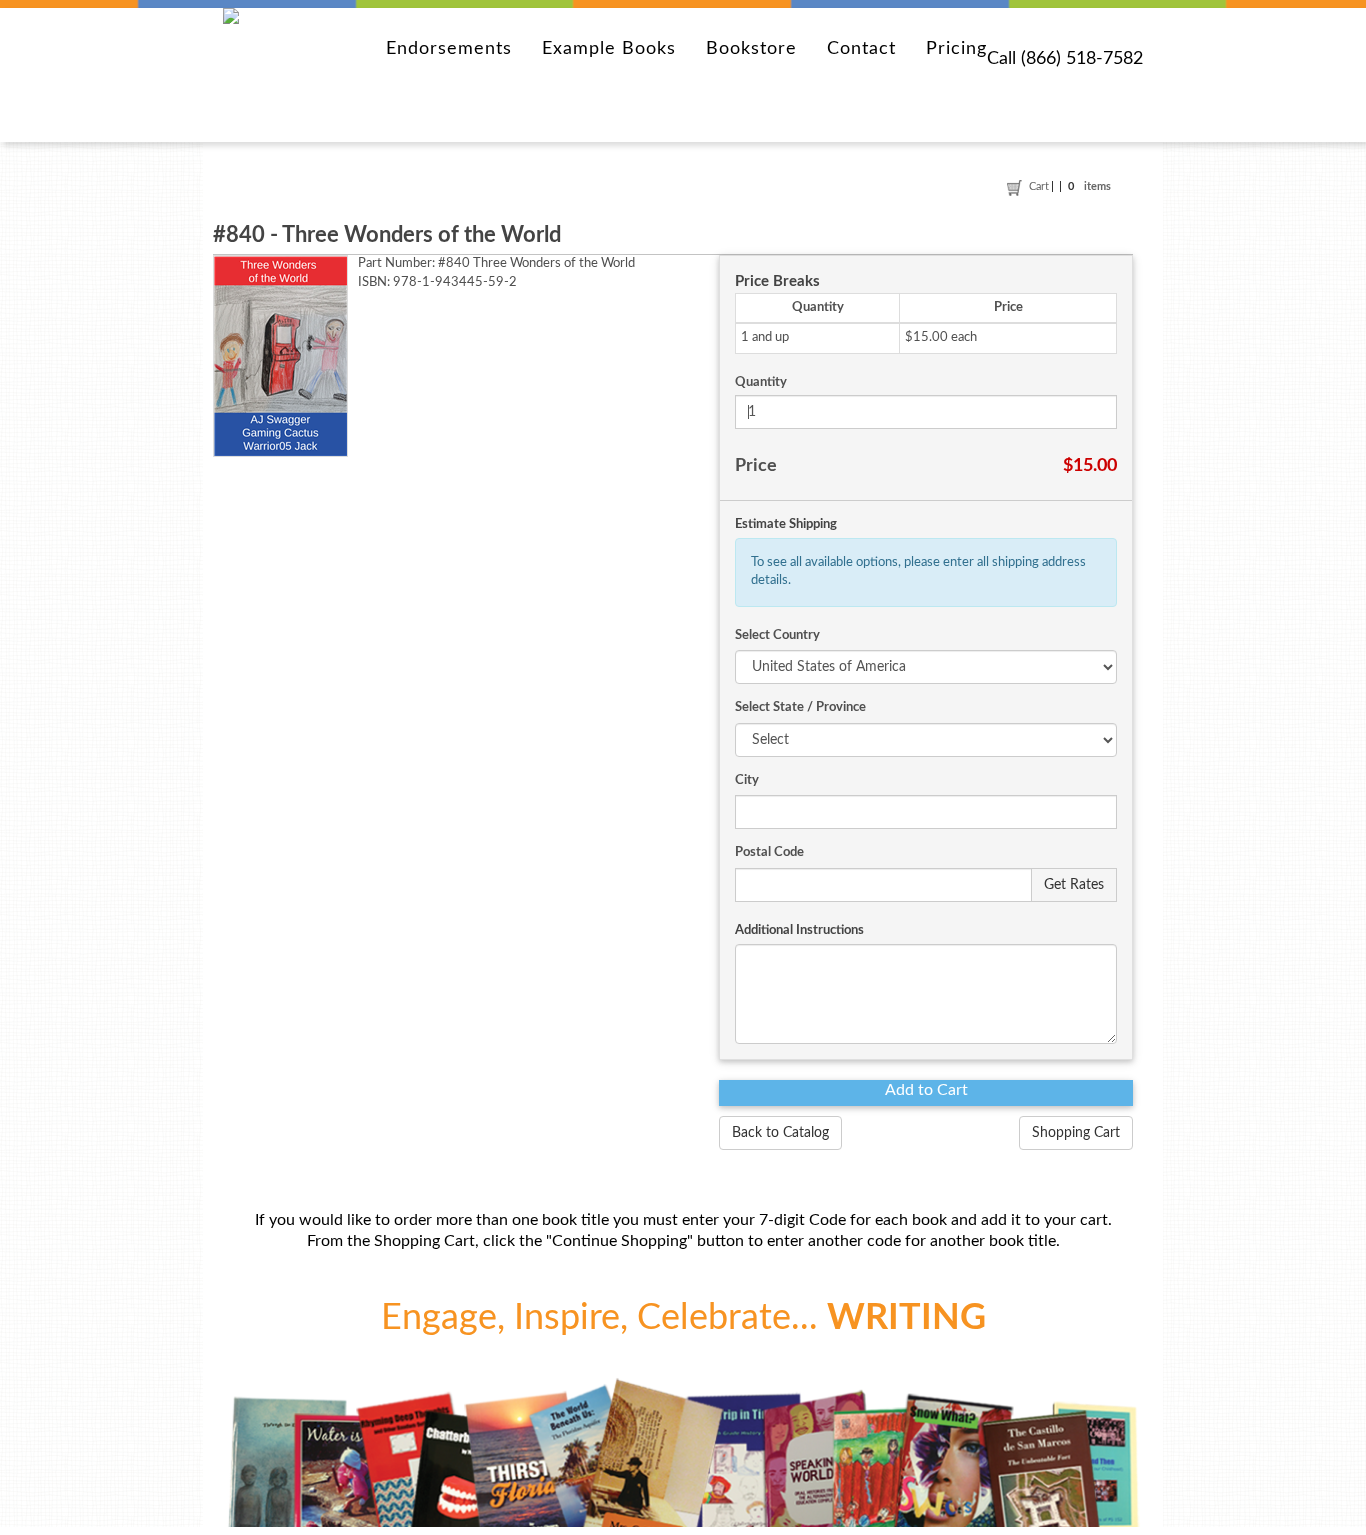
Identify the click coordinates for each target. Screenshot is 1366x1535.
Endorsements (449, 49)
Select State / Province (800, 707)
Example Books (609, 49)
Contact (861, 49)
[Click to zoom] (280, 356)
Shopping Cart (1076, 1133)
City (747, 780)
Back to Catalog (780, 1133)
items (1089, 186)
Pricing (956, 49)
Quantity (761, 382)
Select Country (777, 635)
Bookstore (751, 49)
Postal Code (769, 852)
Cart (1040, 186)
